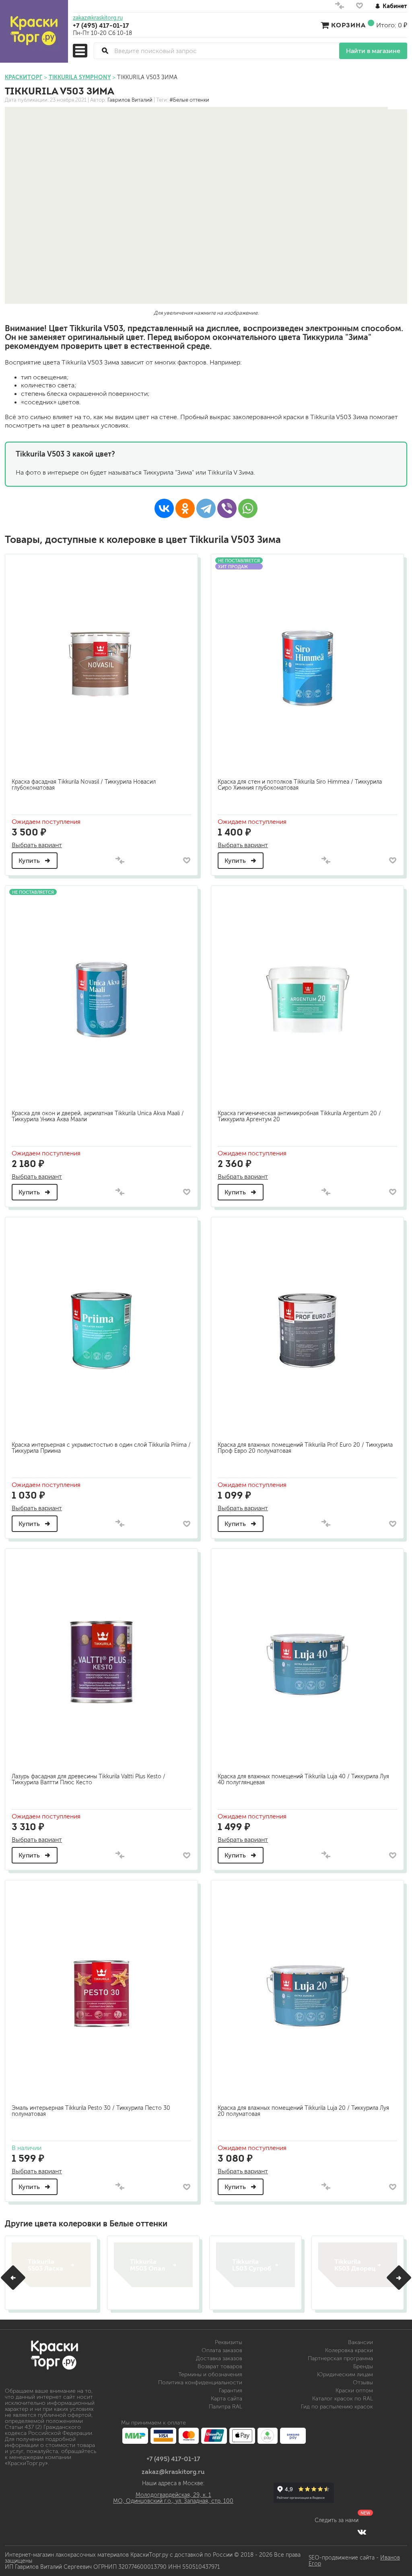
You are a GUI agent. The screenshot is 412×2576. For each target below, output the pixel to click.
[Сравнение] (340, 7)
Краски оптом (354, 2391)
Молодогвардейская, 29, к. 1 (173, 2495)
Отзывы (363, 2382)
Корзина (348, 25)
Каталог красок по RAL (343, 2399)
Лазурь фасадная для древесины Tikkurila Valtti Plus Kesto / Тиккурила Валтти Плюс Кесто (89, 1779)
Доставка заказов (219, 2358)
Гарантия (231, 2391)
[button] (13, 2278)
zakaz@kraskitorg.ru (98, 18)
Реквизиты (229, 2342)
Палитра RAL (226, 2407)
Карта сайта (227, 2399)
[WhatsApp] (248, 508)
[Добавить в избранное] (186, 860)
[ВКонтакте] (164, 508)
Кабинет (395, 6)
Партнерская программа (340, 2358)
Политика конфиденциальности (200, 2382)
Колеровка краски (349, 2350)
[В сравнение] (120, 861)
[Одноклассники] (185, 508)
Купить (30, 861)
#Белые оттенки (189, 100)
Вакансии (360, 2342)
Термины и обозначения (210, 2374)
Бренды (363, 2366)
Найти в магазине (373, 51)
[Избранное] (359, 7)
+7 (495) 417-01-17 (101, 25)
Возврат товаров (220, 2366)
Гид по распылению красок (337, 2407)
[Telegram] (206, 508)
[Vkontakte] (362, 2532)
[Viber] (227, 508)
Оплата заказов (222, 2350)
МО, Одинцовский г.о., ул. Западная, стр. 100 (173, 2501)
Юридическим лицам (345, 2374)
